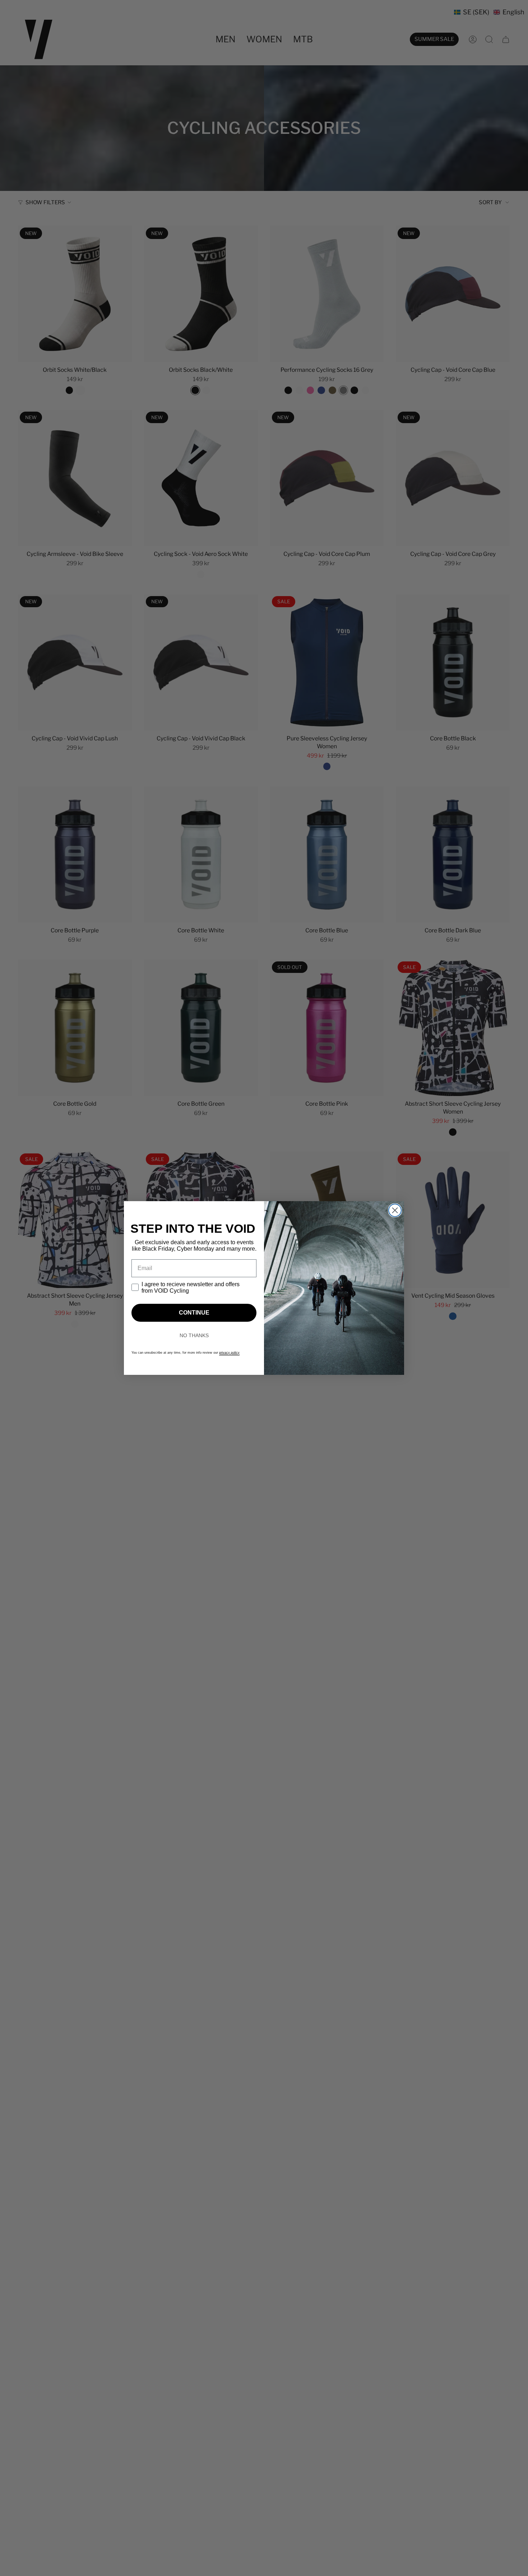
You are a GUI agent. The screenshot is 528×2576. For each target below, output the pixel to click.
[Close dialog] (395, 1210)
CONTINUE (194, 1313)
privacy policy (229, 1353)
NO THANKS (194, 1335)
